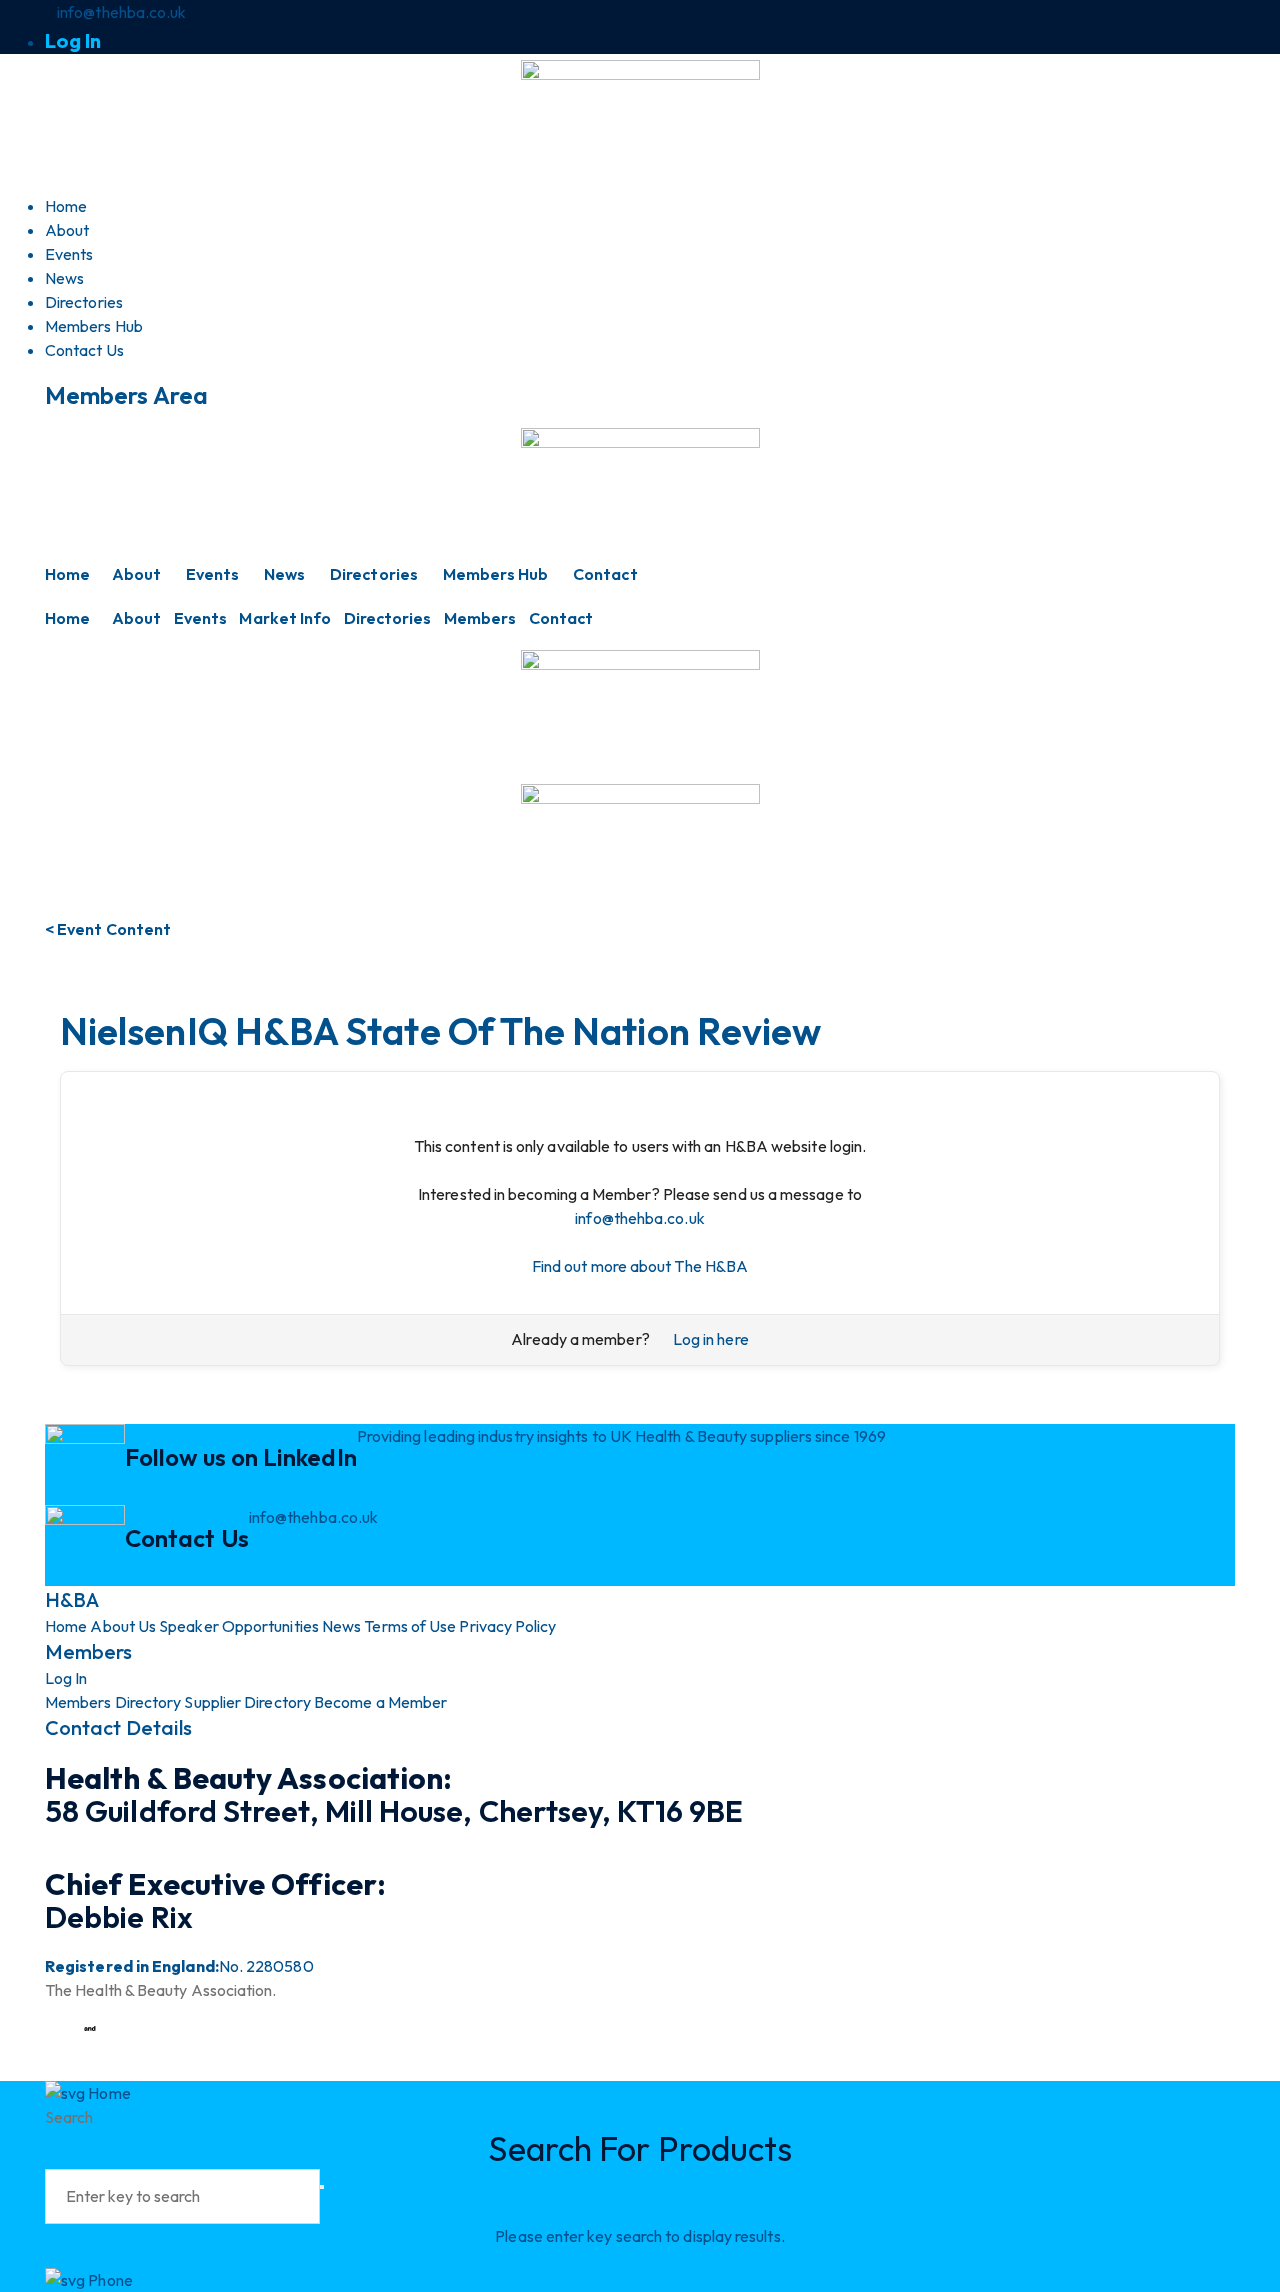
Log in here (711, 1339)
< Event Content (108, 929)
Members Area (126, 395)
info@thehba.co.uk (639, 1218)
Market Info (285, 618)
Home (67, 574)
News (284, 574)
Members (480, 618)
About (136, 574)
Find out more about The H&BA (640, 1266)
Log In (73, 40)
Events (212, 574)
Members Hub (496, 574)
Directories (374, 574)
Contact (605, 574)
